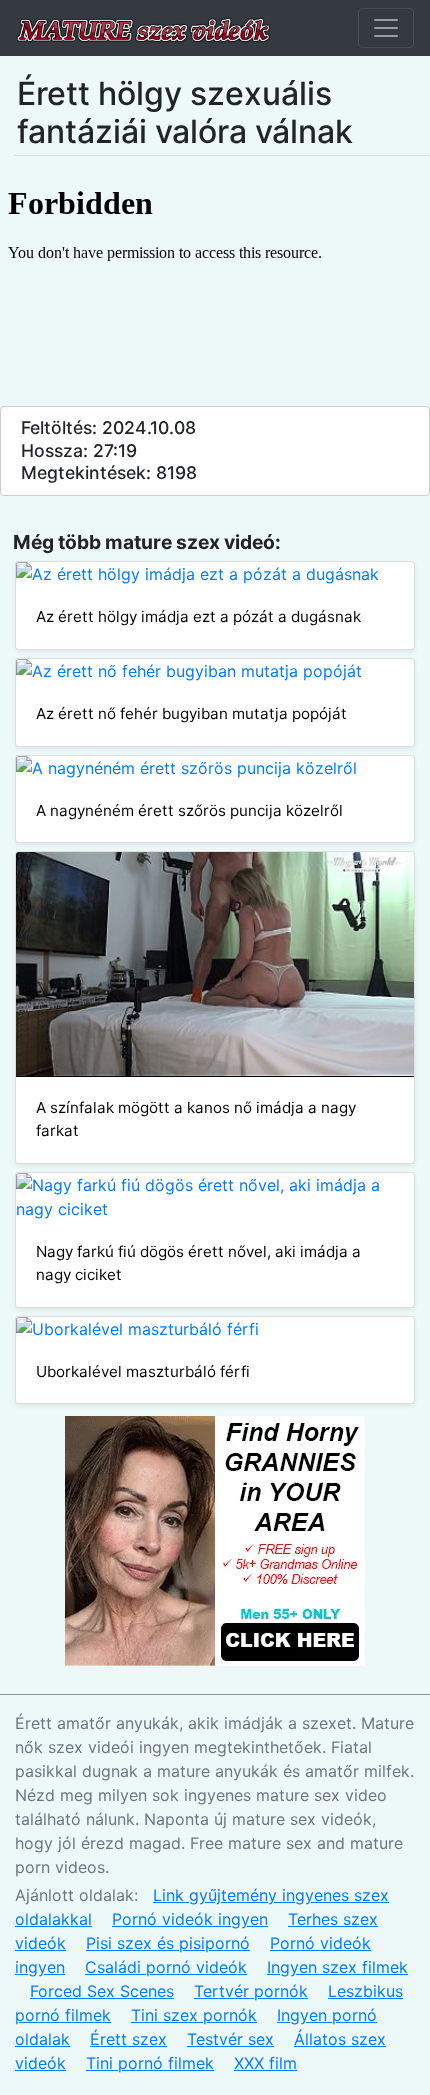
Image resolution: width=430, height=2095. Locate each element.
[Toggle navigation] (386, 28)
